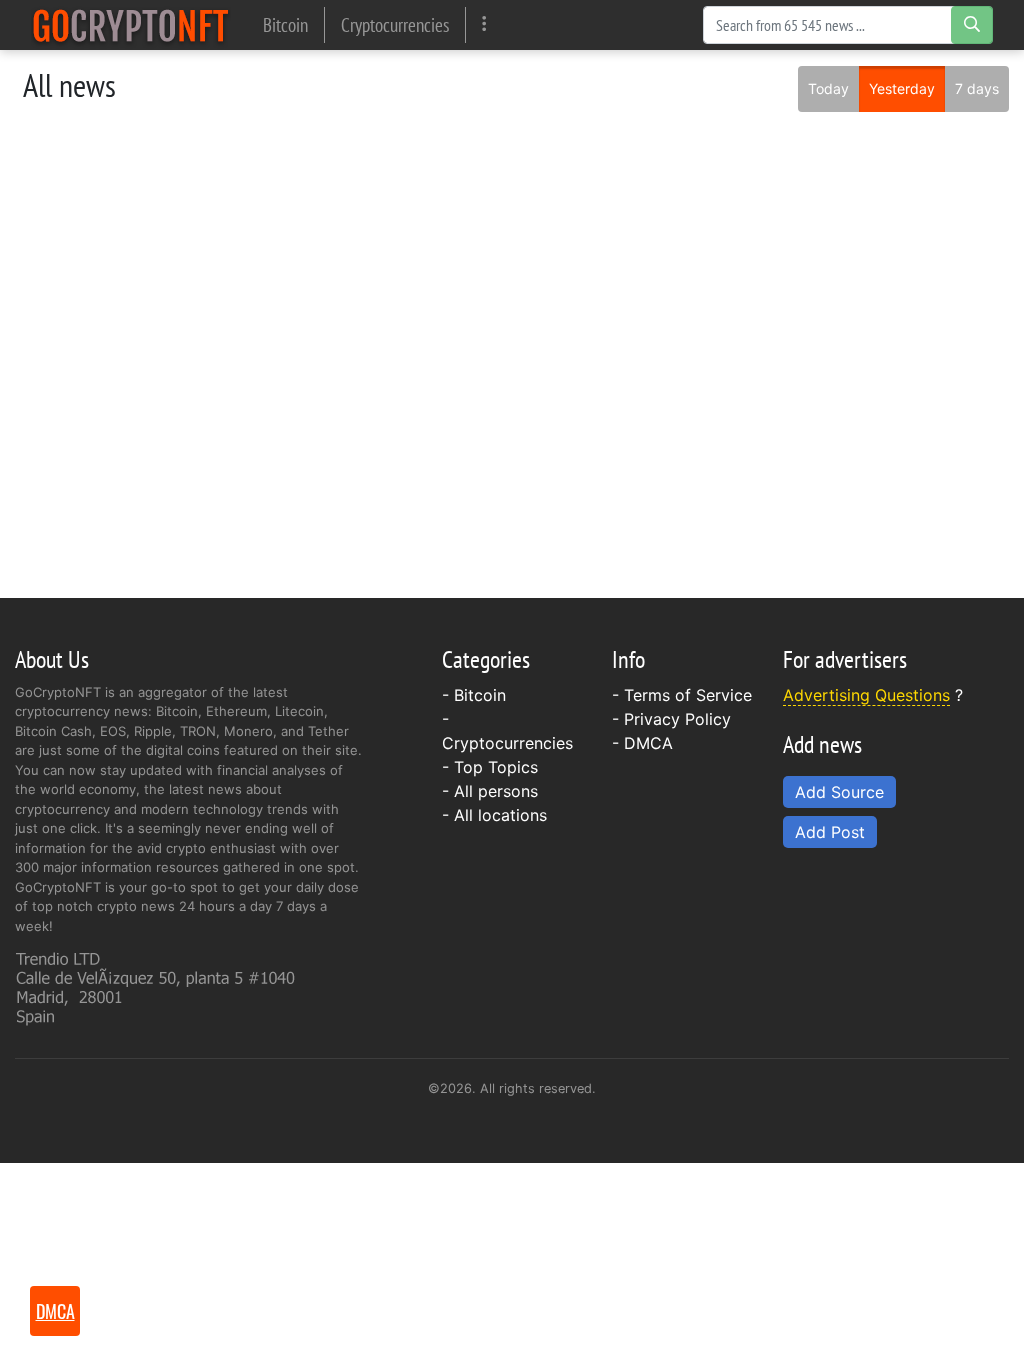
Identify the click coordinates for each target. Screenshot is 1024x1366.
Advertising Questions (866, 695)
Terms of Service (688, 695)
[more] (484, 24)
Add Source (839, 792)
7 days (977, 88)
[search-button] (972, 25)
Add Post (830, 832)
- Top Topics (490, 767)
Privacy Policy (677, 719)
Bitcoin (285, 24)
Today (828, 88)
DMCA (648, 743)
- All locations (494, 815)
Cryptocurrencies (395, 24)
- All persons (490, 791)
